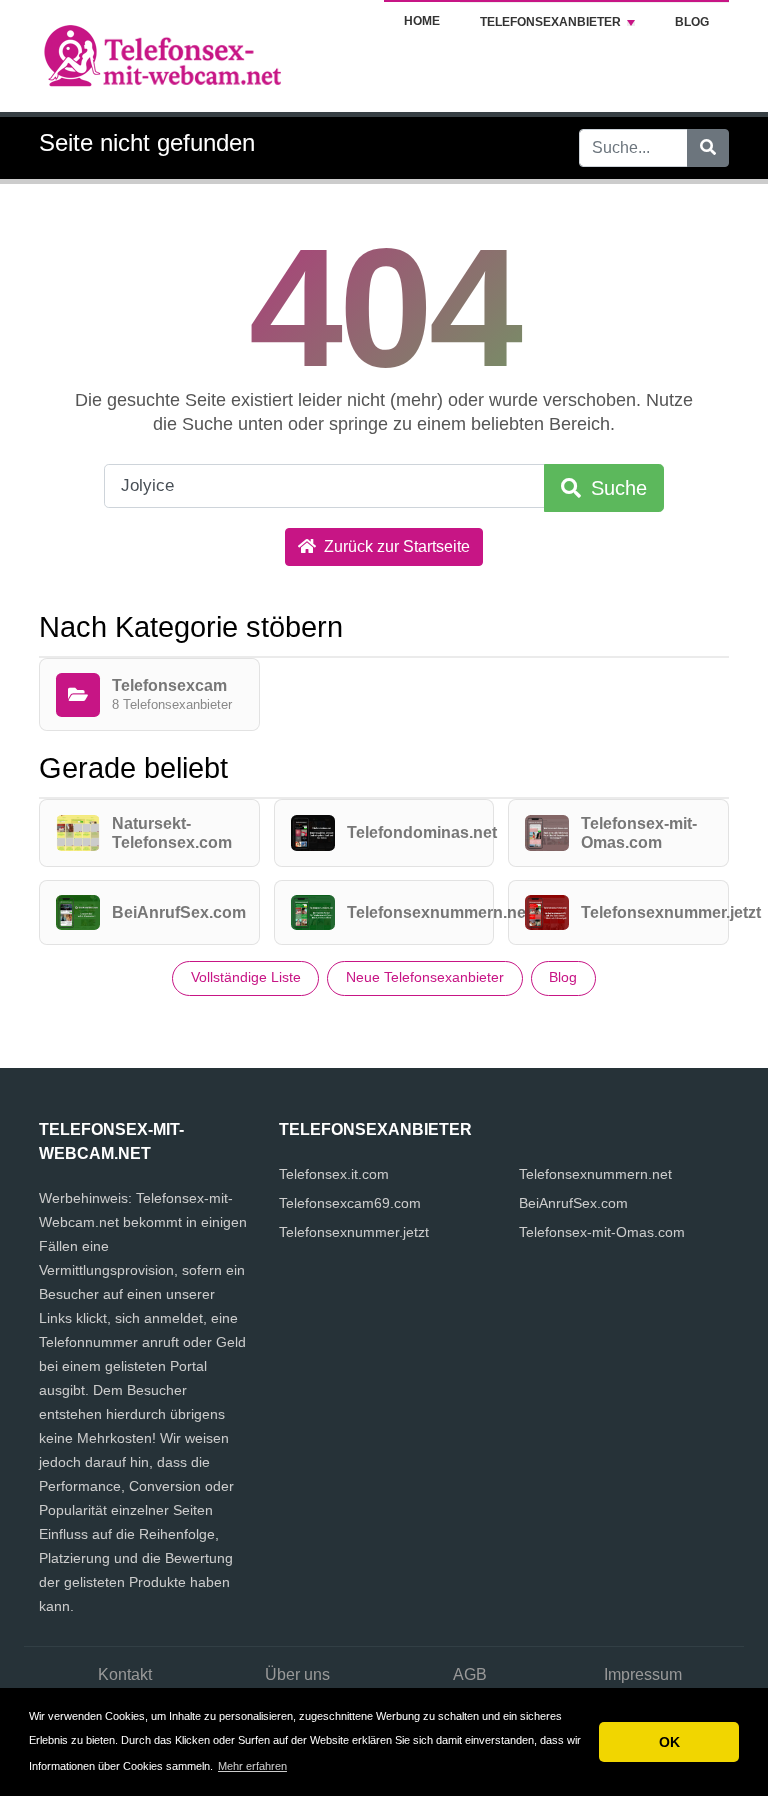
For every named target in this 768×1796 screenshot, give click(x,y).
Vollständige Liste (246, 977)
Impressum (643, 1674)
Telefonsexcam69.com (350, 1203)
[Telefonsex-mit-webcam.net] (164, 54)
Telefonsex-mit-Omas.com (602, 1232)
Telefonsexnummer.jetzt (354, 1232)
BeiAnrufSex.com (573, 1203)
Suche (616, 488)
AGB (470, 1674)
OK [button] (669, 1742)
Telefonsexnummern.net (595, 1174)
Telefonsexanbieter (550, 22)
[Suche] (708, 148)
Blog (692, 22)
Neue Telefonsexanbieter (425, 977)
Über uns (297, 1674)
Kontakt (125, 1674)
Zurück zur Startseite (395, 546)
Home (422, 21)
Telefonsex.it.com (334, 1174)
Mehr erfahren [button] (252, 1766)
